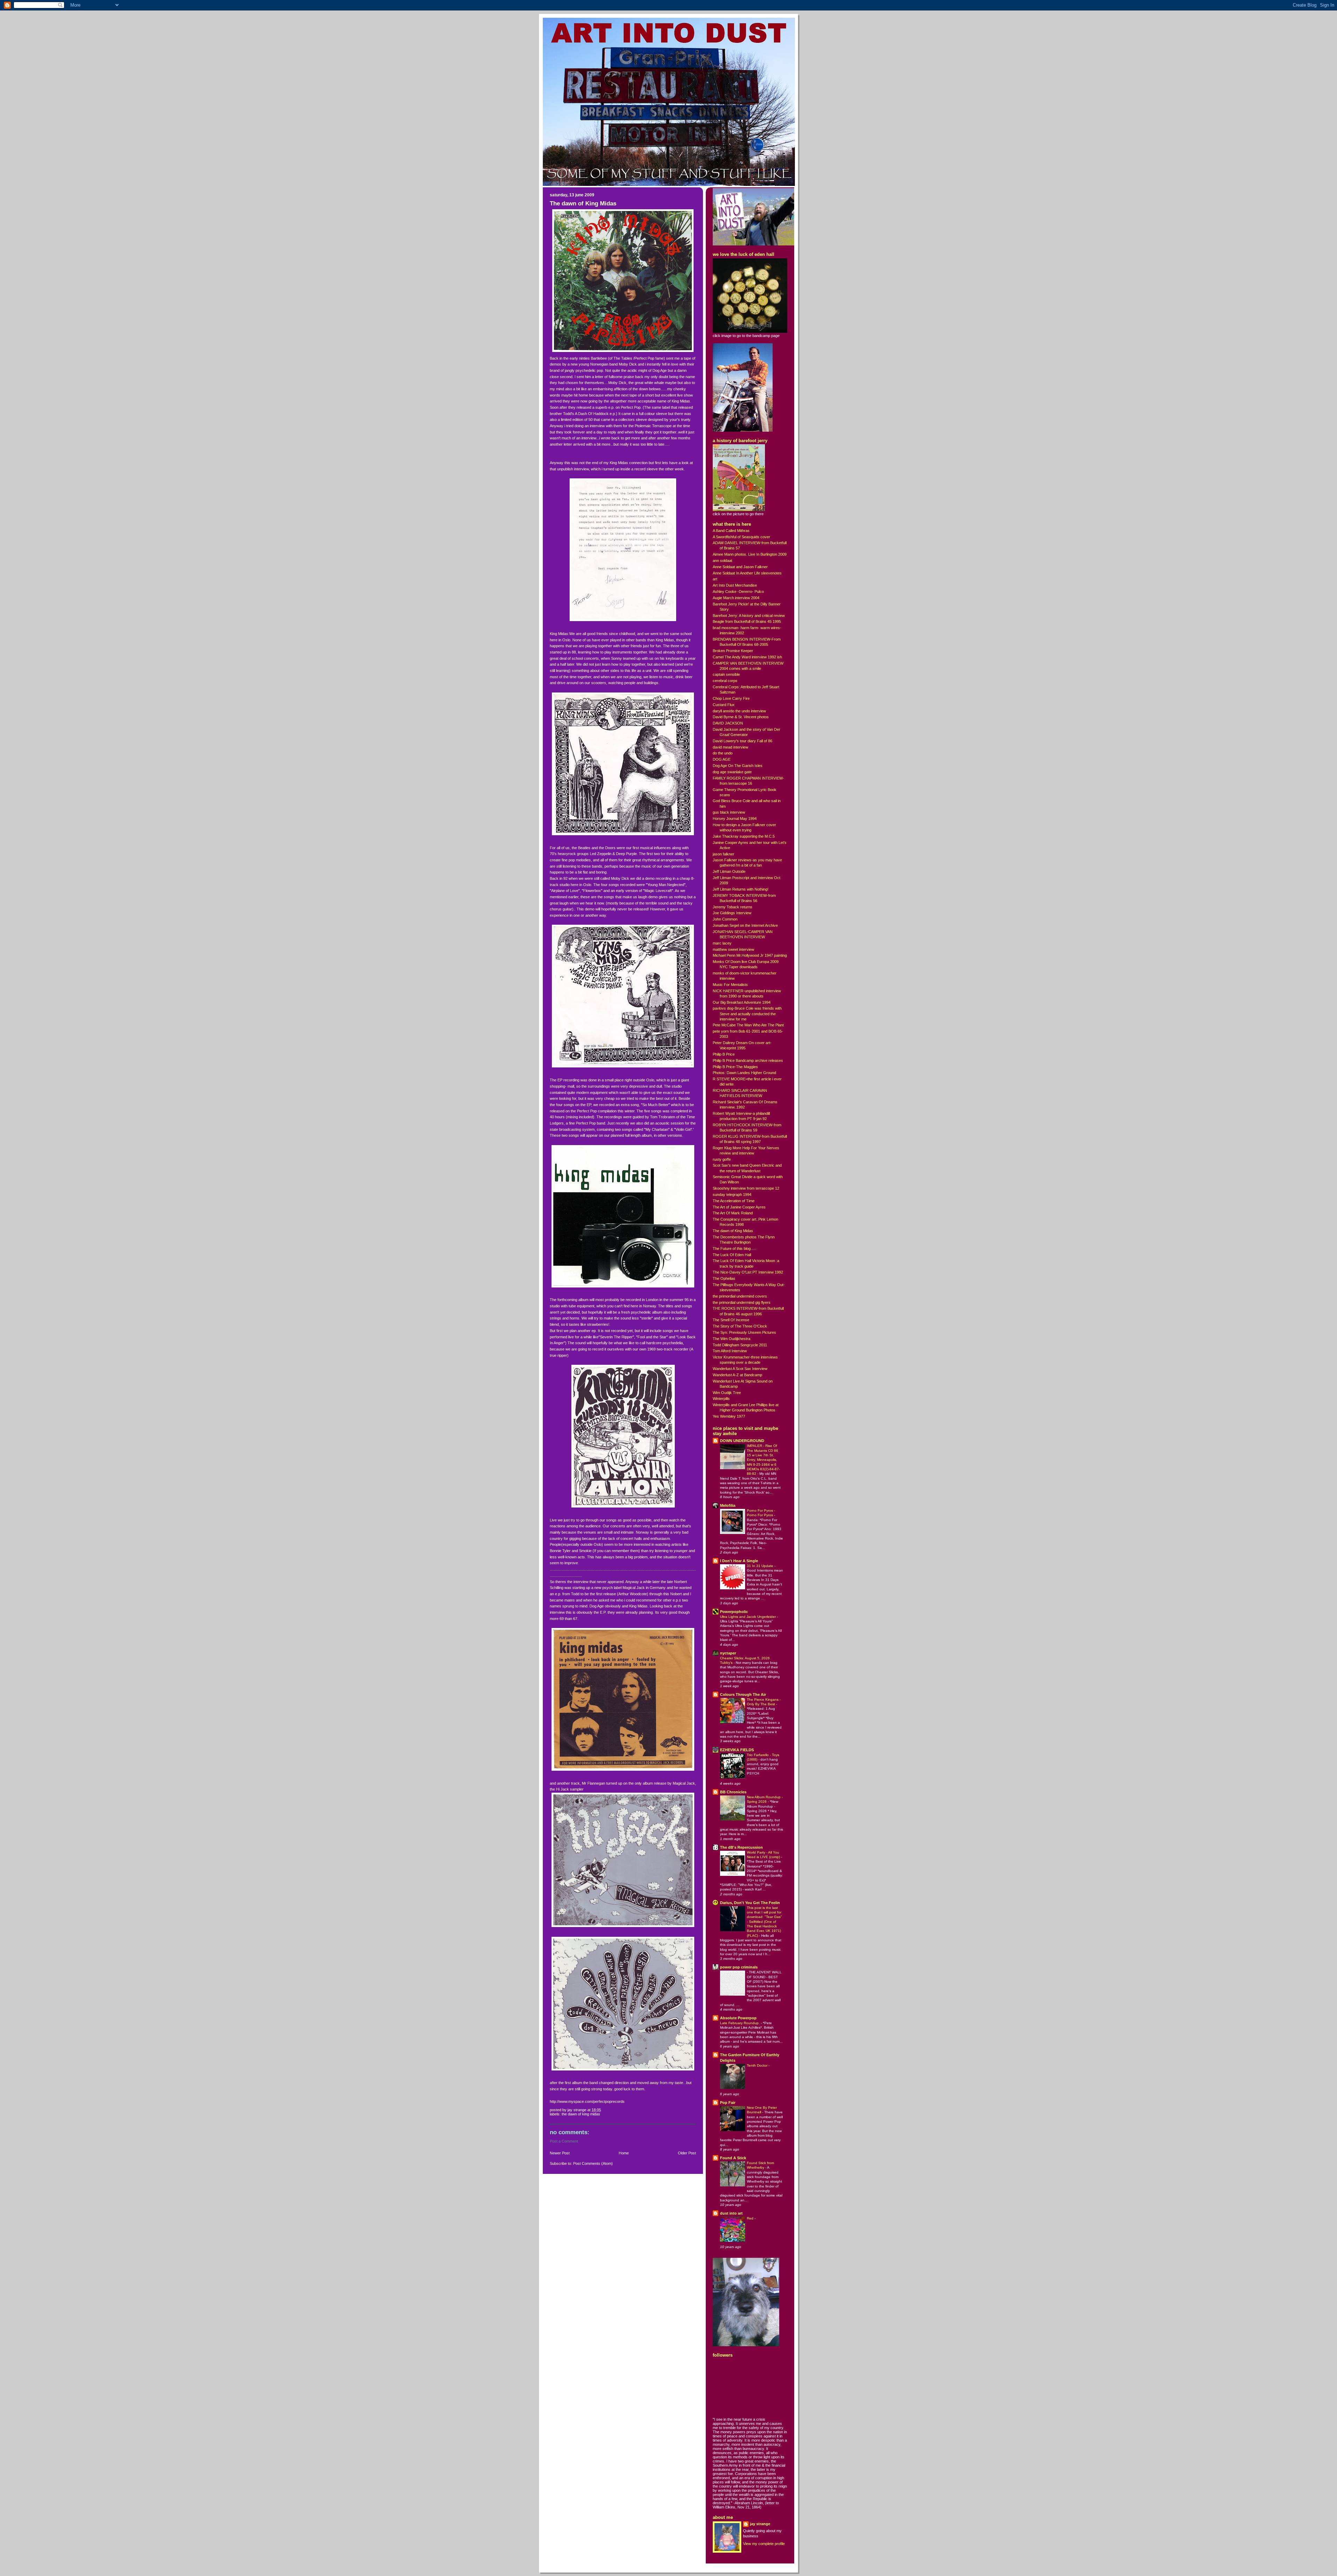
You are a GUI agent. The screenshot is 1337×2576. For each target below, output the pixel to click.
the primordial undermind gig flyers (742, 1302)
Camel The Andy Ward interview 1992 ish (747, 657)
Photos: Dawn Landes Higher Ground (744, 1073)
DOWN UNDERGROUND (742, 1441)
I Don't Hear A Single (739, 1561)
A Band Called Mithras (731, 531)
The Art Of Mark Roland (733, 1213)
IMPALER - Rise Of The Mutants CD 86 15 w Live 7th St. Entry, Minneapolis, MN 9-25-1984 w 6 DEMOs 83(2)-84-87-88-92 (763, 1460)
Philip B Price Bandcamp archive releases (748, 1060)
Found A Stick (733, 2158)
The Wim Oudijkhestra (732, 1339)
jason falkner (724, 854)
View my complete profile (764, 2544)
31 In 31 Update (761, 1566)
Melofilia (728, 1505)
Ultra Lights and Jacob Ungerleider (748, 1617)
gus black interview (729, 812)
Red (751, 2218)
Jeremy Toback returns (733, 907)
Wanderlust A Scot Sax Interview (740, 1369)
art (715, 579)
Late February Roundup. (740, 2023)
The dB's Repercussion (741, 1847)
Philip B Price (724, 1054)
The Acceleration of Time (734, 1201)
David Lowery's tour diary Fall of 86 (742, 741)
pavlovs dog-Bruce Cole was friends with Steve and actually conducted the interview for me (747, 1013)
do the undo (723, 753)
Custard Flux (724, 705)
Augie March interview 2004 (736, 598)
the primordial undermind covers (740, 1296)
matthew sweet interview (733, 949)
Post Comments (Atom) (593, 2163)
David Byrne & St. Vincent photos (741, 717)
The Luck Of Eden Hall (732, 1255)
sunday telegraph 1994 (732, 1195)
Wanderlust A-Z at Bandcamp (737, 1375)
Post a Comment (564, 2141)
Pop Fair (728, 2103)
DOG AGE (722, 759)
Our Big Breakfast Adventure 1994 (742, 1002)
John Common (725, 919)
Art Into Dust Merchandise (735, 585)
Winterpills (721, 1399)
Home (624, 2153)
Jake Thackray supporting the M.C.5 (744, 836)
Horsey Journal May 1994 (735, 819)
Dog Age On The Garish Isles (738, 766)
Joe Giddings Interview (732, 913)
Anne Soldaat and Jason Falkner (740, 567)
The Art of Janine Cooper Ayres (739, 1207)
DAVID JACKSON (728, 723)
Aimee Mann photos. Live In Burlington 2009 (750, 554)
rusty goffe (722, 1159)
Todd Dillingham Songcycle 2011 (740, 1345)
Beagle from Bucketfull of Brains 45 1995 (747, 621)
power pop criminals (739, 1967)
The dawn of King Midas (581, 2114)
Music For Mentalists (730, 985)
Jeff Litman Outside (729, 871)
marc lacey (722, 943)
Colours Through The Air (743, 1694)
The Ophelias (724, 1278)
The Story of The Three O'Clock (740, 1326)
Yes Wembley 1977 (729, 1416)
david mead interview (730, 747)
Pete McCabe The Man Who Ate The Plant (748, 1025)
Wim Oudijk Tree (727, 1393)
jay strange (760, 2524)
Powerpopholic (734, 1612)
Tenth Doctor (758, 2065)
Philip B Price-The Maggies (735, 1067)
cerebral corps (725, 681)
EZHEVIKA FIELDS (737, 1750)
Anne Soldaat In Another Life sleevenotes (747, 573)
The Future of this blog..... (734, 1248)
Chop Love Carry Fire (731, 698)
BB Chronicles (733, 1792)
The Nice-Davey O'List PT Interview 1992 (748, 1272)
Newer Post (560, 2153)
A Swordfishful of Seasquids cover (741, 537)
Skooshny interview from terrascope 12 (746, 1188)
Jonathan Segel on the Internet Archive (745, 925)
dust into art (731, 2213)
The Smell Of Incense (731, 1320)
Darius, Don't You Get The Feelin (750, 1903)
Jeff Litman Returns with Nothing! (741, 889)
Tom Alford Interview (730, 1351)
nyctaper (728, 1653)
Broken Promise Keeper (733, 651)
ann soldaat (722, 561)
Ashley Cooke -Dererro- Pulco (738, 592)
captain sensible (726, 674)
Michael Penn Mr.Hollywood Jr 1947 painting (750, 955)
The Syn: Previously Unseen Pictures (744, 1332)
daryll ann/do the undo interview (739, 711)
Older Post (687, 2153)
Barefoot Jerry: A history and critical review (749, 616)
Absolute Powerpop (738, 2018)
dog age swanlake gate (732, 772)
